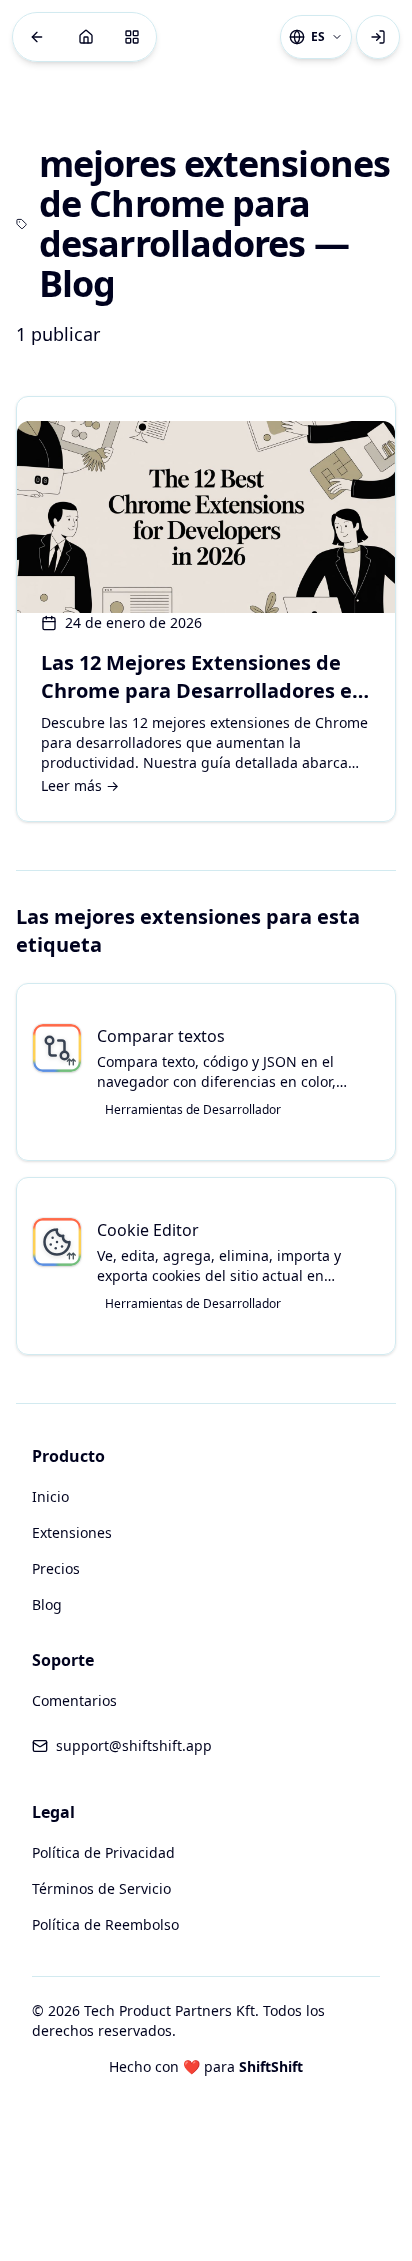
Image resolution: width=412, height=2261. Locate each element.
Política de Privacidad (103, 1852)
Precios (56, 1568)
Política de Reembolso (105, 1924)
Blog (47, 1604)
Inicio (50, 1496)
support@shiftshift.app (134, 1745)
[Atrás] (37, 37)
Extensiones (72, 1532)
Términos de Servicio (101, 1888)
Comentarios (74, 1700)
